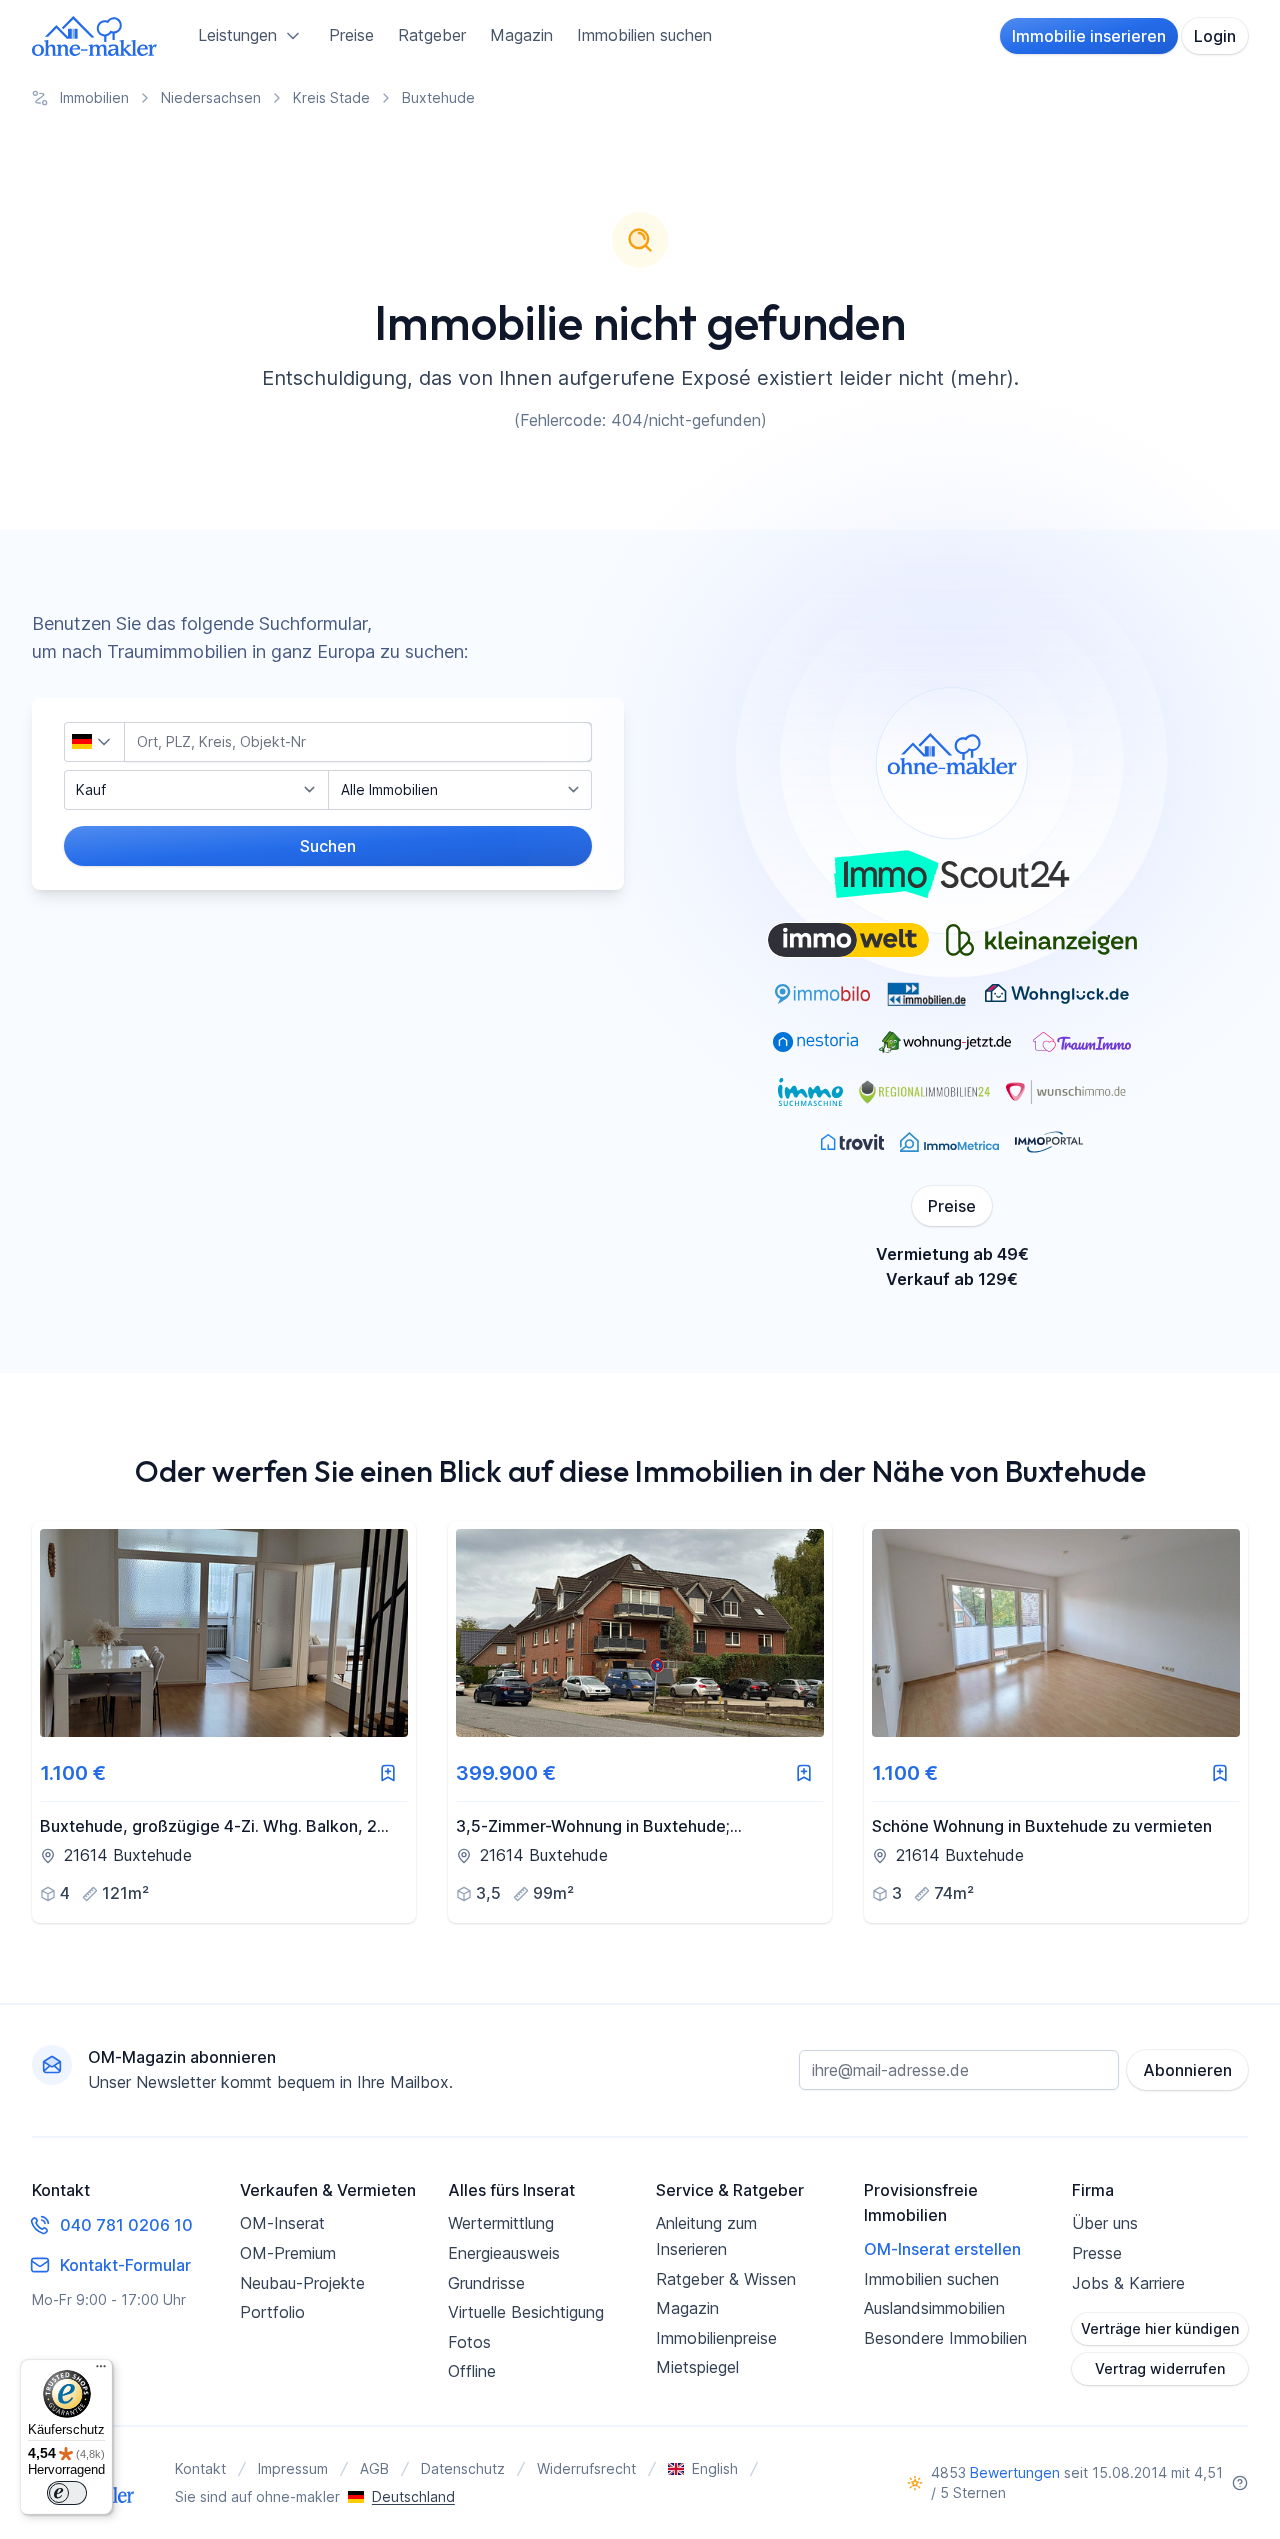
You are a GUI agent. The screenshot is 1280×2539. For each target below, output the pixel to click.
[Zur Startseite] (95, 36)
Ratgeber (432, 35)
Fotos (469, 2342)
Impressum (293, 2468)
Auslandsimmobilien (934, 2308)
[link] (224, 1722)
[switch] (67, 2493)
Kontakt (200, 2468)
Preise (351, 35)
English (715, 2468)
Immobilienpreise (716, 2338)
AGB (374, 2468)
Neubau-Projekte (302, 2283)
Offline (472, 2371)
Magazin (521, 35)
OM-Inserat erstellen (942, 2249)
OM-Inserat (282, 2223)
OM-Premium (288, 2253)
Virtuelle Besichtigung (526, 2312)
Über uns (1105, 2223)
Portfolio (272, 2312)
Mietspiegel (697, 2367)
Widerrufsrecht (586, 2468)
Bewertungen (1015, 2472)
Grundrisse (486, 2283)
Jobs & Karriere (1128, 2283)
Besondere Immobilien (945, 2338)
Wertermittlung (501, 2223)
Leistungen (237, 35)
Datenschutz (463, 2468)
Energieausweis (504, 2253)
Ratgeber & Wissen (726, 2279)
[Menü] (101, 2371)
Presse (1097, 2253)
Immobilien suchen (644, 35)
